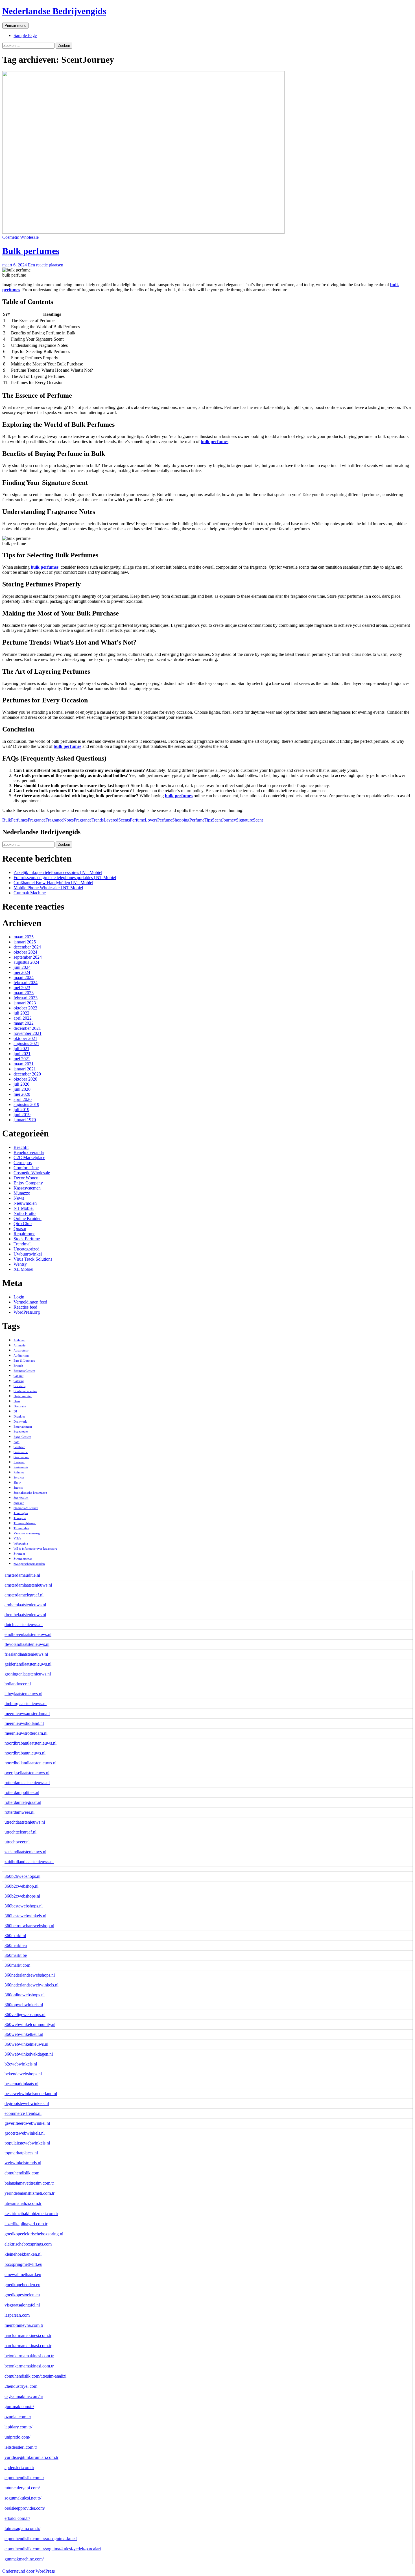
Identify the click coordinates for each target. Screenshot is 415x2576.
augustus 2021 (26, 1043)
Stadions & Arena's (26, 1508)
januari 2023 (25, 1003)
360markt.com (17, 1965)
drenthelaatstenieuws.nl (25, 1615)
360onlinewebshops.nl (25, 1995)
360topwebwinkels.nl (24, 2005)
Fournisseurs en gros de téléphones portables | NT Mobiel (65, 878)
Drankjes (19, 1417)
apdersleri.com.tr (19, 2467)
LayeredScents (117, 820)
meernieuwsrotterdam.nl (26, 1733)
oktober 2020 (25, 1079)
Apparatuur (21, 1351)
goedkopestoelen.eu (22, 2295)
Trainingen (21, 1513)
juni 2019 (22, 1115)
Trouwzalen (21, 1528)
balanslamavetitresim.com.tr (29, 2183)
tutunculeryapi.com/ (22, 2488)
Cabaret (18, 1376)
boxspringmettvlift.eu (23, 2264)
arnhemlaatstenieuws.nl (25, 1605)
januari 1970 (25, 1120)
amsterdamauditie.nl (22, 1575)
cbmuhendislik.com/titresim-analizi (35, 2376)
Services (19, 1478)
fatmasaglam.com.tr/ (22, 2528)
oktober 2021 (25, 1038)
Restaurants (21, 1467)
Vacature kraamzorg (27, 1533)
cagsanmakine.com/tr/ (24, 2396)
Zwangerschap (23, 1559)
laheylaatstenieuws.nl (23, 1694)
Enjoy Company (28, 1183)
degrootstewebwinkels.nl (27, 2103)
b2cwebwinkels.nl (21, 2064)
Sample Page (25, 35)
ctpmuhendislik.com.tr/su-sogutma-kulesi (41, 2539)
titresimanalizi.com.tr (23, 2203)
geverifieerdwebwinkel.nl (27, 2123)
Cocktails (19, 1386)
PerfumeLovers (144, 820)
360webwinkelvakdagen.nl (29, 2054)
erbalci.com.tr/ (17, 2518)
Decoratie (20, 1406)
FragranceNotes (60, 820)
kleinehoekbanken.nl (23, 2254)
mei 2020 (22, 1094)
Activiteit (19, 1340)
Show (17, 1483)
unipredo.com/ (17, 2437)
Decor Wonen (26, 1178)
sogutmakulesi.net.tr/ (23, 2498)
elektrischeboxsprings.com (28, 2244)
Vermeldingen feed (30, 1302)
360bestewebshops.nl (24, 1906)
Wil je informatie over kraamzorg (35, 1549)
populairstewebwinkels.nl (27, 2143)
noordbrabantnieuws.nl (25, 1753)
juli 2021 (21, 1049)
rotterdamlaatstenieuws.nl (27, 1783)
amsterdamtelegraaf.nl (24, 1595)
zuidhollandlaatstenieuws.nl (29, 1862)
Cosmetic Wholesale (20, 237)
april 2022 (23, 1018)
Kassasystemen (27, 1188)
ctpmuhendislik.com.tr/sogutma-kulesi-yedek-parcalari (53, 2549)
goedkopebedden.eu (22, 2285)
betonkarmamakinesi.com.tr (29, 2356)
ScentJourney (224, 820)
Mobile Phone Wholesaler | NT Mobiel (48, 888)
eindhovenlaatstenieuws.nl (28, 1634)
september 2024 (28, 957)
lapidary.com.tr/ (18, 2427)
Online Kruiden (28, 1218)
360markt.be (16, 1955)
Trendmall (23, 1244)
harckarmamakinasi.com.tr (28, 2346)
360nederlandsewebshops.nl (30, 1975)
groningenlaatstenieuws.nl (28, 1674)
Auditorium (21, 1356)
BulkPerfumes (15, 820)
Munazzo (22, 1193)
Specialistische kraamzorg (30, 1493)
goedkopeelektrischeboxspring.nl (34, 2234)
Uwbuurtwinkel (28, 1254)
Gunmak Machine (30, 893)
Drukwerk (20, 1422)
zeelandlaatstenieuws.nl (25, 1852)
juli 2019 (21, 1110)
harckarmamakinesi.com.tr (28, 2335)
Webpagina (21, 1544)
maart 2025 (24, 937)
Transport (20, 1518)
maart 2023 (24, 993)
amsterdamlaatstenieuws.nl (28, 1585)
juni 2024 (22, 967)
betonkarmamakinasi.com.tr (29, 2366)
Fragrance (37, 820)
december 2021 (27, 1028)
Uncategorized (27, 1249)
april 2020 (23, 1099)
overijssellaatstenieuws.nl (27, 1773)
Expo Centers (22, 1437)
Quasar (20, 1229)
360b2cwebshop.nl (21, 1886)
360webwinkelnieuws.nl (26, 2044)
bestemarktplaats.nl (21, 2084)
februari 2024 (26, 983)
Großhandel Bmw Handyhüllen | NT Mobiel (53, 883)
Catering (19, 1381)
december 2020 (27, 1074)
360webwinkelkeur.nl (24, 2034)
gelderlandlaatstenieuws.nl (28, 1664)
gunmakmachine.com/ (24, 2559)
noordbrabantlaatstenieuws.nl (30, 1743)
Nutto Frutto (25, 1213)
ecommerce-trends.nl (23, 2113)
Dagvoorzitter (23, 1396)
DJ (15, 1411)
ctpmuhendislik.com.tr (24, 2478)
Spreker (19, 1503)
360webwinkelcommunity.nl (30, 2024)
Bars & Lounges (24, 1361)
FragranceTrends (89, 820)
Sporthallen (21, 1498)
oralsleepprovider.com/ (25, 2508)
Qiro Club (23, 1224)
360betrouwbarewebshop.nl (29, 1926)
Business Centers (24, 1371)
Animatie (19, 1345)
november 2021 (28, 1033)
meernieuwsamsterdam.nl (27, 1713)
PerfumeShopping (173, 820)
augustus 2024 (26, 962)
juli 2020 (21, 1084)
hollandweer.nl (18, 1684)
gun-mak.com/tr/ (19, 2407)
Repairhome (24, 1234)
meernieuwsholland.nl (24, 1723)
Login (19, 1297)
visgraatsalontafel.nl (22, 2305)
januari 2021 (25, 1069)
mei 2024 (22, 972)
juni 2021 (22, 1054)
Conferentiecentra (25, 1391)
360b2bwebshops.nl (22, 1876)
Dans (17, 1401)
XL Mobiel (23, 1269)
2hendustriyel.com (21, 2386)
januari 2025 (25, 942)
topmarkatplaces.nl (21, 2153)
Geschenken (21, 1457)
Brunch (18, 1366)
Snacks (18, 1488)
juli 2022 (21, 1013)
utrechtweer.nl (17, 1842)
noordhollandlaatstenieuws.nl (30, 1763)
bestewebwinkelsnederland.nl (31, 2094)
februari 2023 (26, 998)
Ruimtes (19, 1472)
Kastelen (19, 1462)
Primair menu (15, 26)
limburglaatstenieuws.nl (26, 1704)
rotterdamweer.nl (19, 1812)
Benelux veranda (29, 1152)
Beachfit (21, 1147)
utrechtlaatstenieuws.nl (25, 1822)
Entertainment (23, 1427)
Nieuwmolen (25, 1203)
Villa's (17, 1538)
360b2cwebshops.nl (22, 1896)
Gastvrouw (21, 1452)
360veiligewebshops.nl (25, 2015)
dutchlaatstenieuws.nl (24, 1625)
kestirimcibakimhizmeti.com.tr (31, 2214)
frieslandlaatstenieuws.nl (26, 1654)
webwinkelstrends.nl (23, 2163)
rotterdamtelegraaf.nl (23, 1802)
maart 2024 (24, 977)
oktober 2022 (25, 1008)
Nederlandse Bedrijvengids (54, 11)
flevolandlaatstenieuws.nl (27, 1644)
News (19, 1198)
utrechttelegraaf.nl (20, 1832)
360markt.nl (15, 1936)
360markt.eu (16, 1945)
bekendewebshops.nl (23, 2074)
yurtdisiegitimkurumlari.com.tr (31, 2457)
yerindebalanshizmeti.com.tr (30, 2193)
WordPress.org (27, 1312)
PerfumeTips (201, 820)
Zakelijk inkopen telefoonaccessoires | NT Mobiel (58, 872)
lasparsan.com (17, 2315)
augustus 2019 (26, 1104)
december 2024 (27, 947)
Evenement (21, 1432)
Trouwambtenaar (25, 1523)
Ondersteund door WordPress (29, 2571)
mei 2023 (22, 988)
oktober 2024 (25, 952)
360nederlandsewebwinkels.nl (31, 1985)
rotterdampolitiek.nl (22, 1792)
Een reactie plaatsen (46, 265)
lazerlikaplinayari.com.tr (26, 2224)
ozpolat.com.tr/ (18, 2417)
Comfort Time (26, 1168)
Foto (17, 1442)
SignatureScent (249, 820)
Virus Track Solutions (33, 1259)
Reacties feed (25, 1307)
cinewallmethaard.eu (23, 2274)
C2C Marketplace (29, 1157)
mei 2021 (22, 1059)
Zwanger (19, 1554)
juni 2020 (22, 1089)
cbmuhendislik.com (22, 2173)
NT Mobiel (24, 1208)
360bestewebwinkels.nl (25, 1916)
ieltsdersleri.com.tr (21, 2447)
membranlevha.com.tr (24, 2325)
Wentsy (20, 1264)
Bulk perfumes (31, 251)
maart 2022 (24, 1023)
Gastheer (19, 1447)
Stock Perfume (27, 1239)
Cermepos (23, 1163)
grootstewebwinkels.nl (25, 2133)
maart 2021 (24, 1064)
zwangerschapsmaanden (29, 1564)
